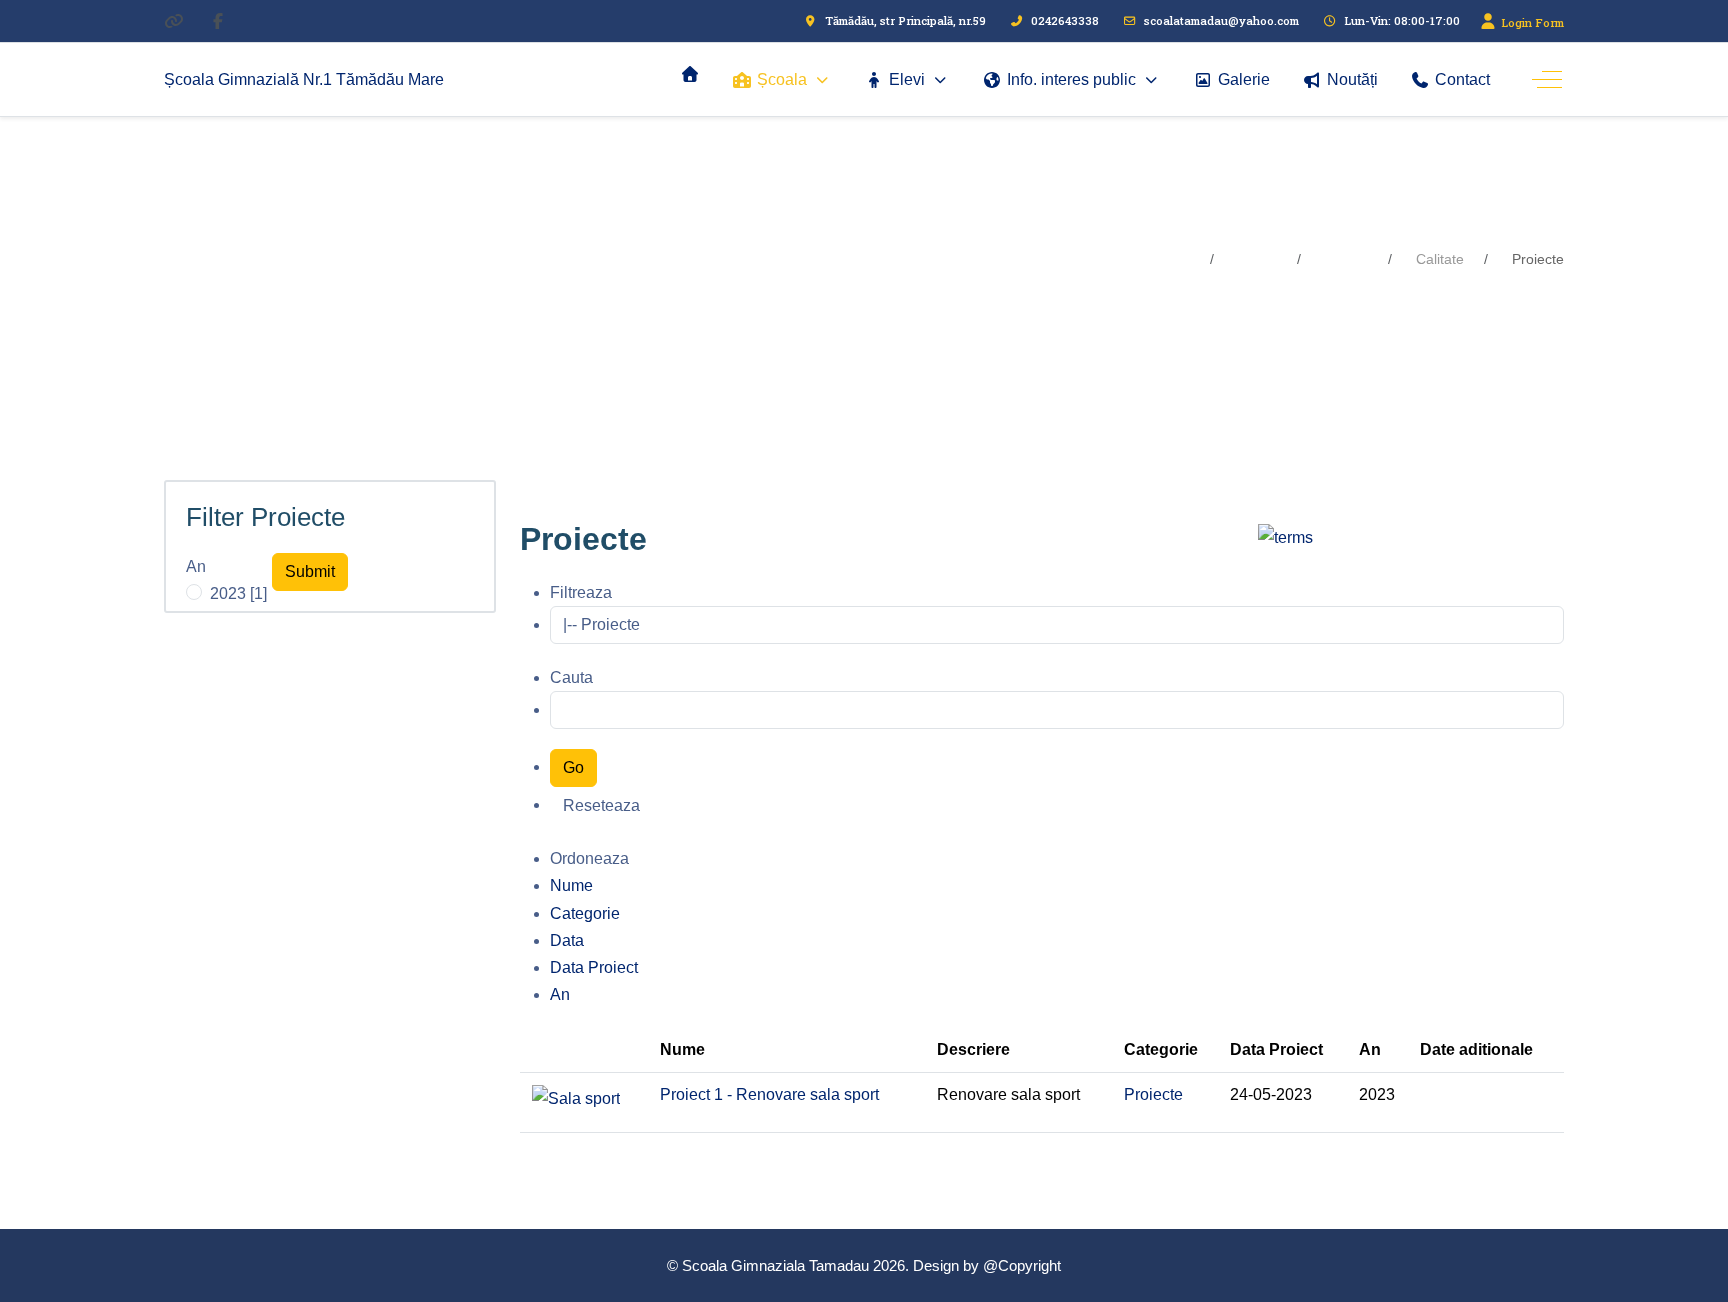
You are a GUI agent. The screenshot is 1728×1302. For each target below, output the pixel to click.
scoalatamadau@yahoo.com (1221, 20)
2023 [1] (238, 593)
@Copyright (1022, 1265)
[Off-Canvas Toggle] (1547, 80)
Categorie (585, 913)
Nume (571, 885)
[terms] (1285, 536)
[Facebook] (218, 20)
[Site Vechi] (174, 20)
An (196, 566)
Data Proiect (594, 967)
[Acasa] (690, 74)
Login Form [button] (1531, 22)
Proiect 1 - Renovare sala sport (769, 1094)
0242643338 (1065, 20)
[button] (310, 572)
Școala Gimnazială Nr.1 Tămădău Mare (304, 79)
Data (567, 940)
